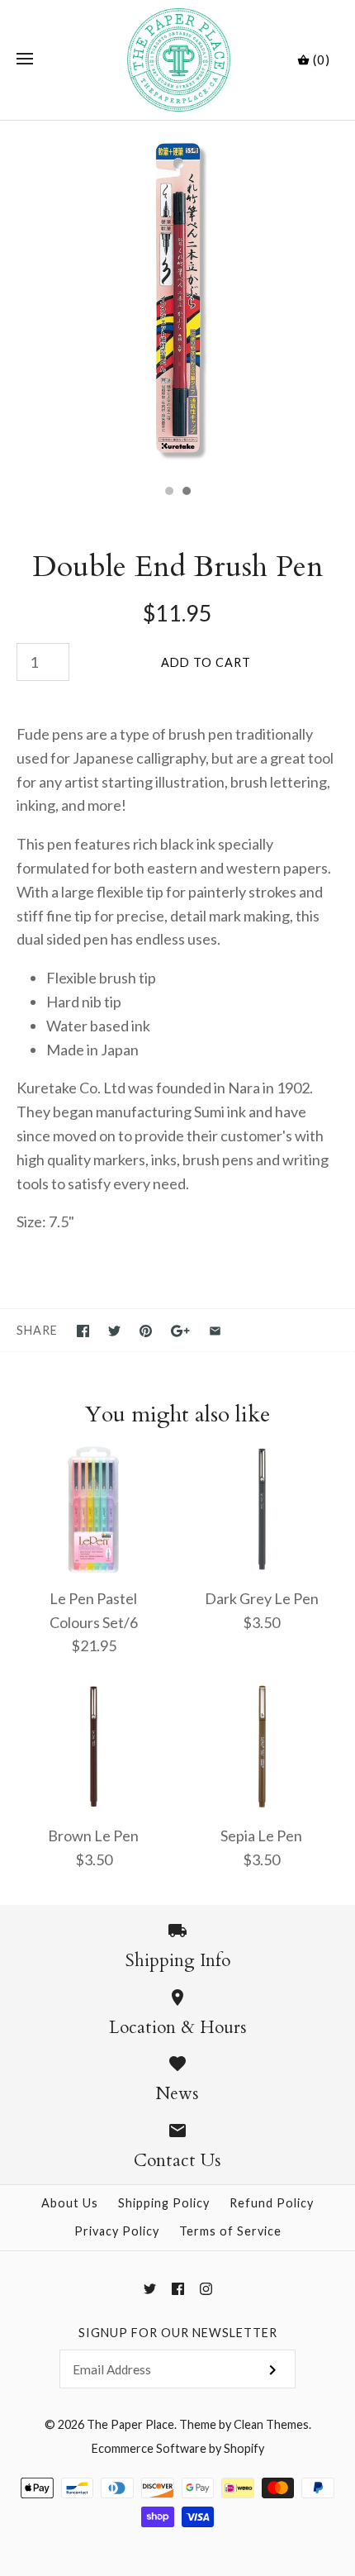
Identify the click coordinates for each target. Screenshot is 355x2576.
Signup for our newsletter (178, 2333)
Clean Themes (271, 2424)
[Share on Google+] (180, 1331)
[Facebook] (178, 2289)
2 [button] (186, 493)
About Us (70, 2203)
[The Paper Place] (178, 60)
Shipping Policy (164, 2203)
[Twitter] (150, 2289)
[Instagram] (206, 2289)
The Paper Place (130, 2424)
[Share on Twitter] (114, 1331)
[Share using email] (215, 1331)
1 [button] (168, 493)
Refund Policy (272, 2203)
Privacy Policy (117, 2231)
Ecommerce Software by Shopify (178, 2448)
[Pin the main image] (146, 1331)
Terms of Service (230, 2231)
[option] (177, 298)
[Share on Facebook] (83, 1331)
